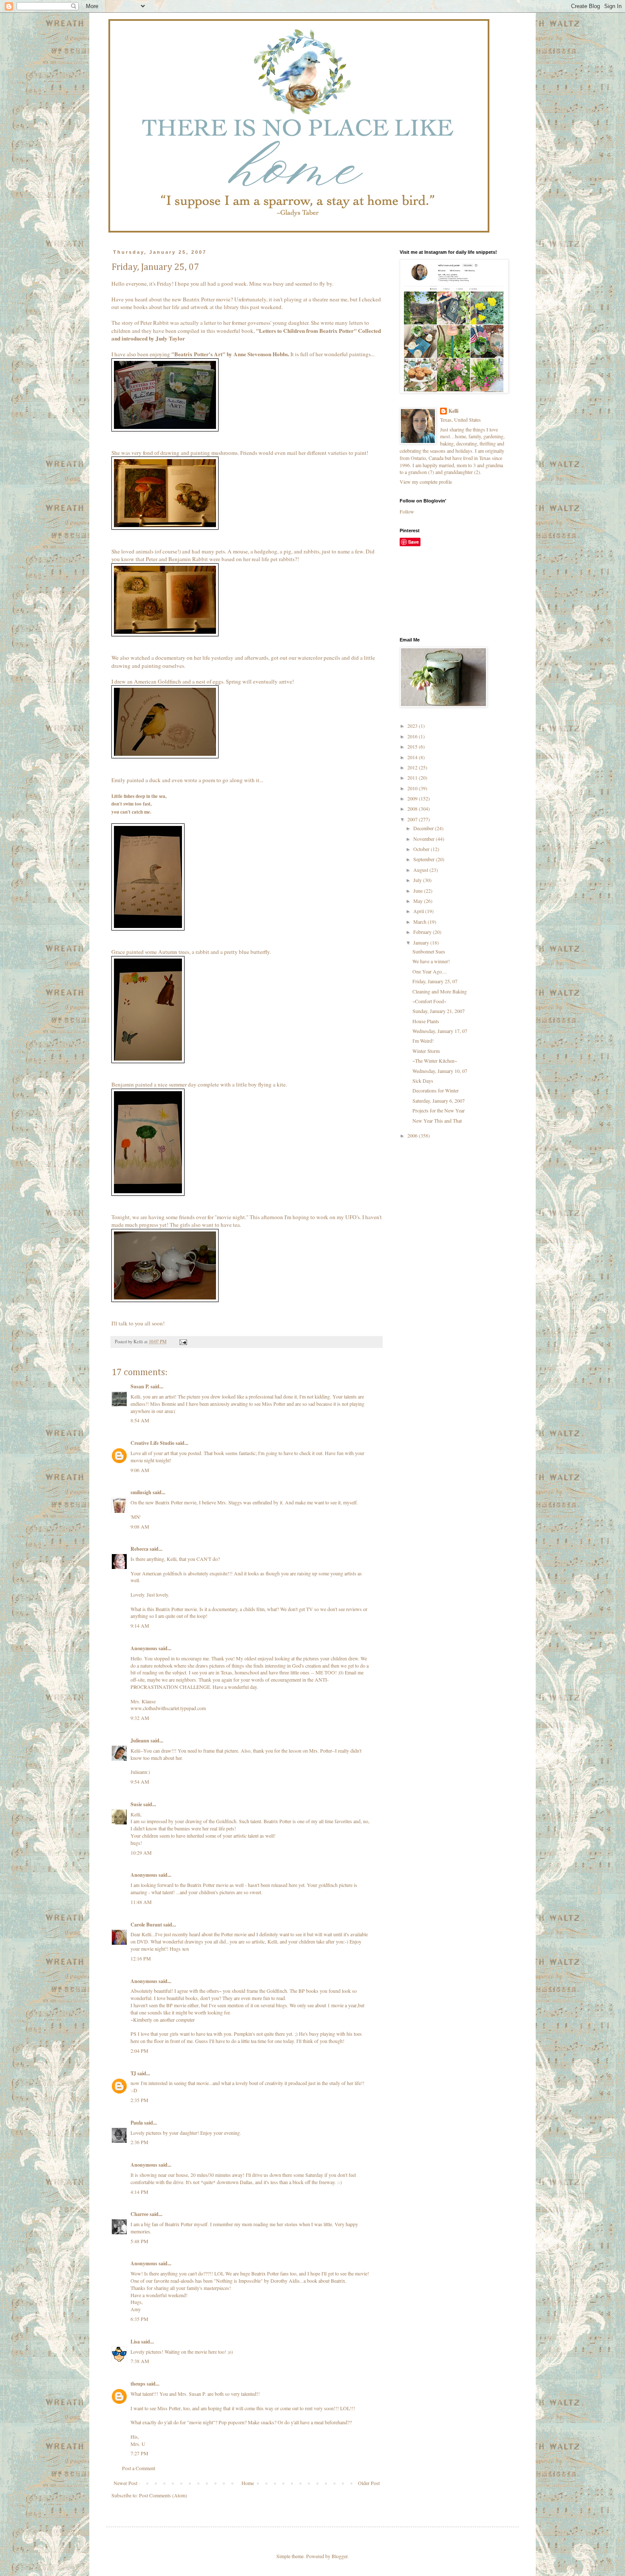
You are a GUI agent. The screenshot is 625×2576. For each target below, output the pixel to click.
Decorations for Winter (436, 1090)
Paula (137, 2123)
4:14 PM (139, 2192)
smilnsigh (141, 1492)
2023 (413, 726)
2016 (413, 736)
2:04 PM (139, 2051)
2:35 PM (139, 2100)
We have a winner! (431, 961)
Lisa (135, 2342)
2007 (413, 819)
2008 (413, 809)
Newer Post (125, 2483)
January (422, 942)
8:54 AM (140, 1420)
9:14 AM (140, 1626)
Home (248, 2483)
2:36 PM (139, 2142)
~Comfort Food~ (429, 1001)
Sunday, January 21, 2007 (439, 1011)
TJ (133, 2073)
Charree (139, 2214)
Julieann (140, 1741)
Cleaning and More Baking (440, 991)
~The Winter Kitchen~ (435, 1061)
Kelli (453, 411)
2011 (413, 777)
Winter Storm (426, 1051)
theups (138, 2384)
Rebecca (139, 1549)
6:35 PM (139, 2319)
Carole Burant (146, 1925)
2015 (413, 746)
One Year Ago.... (430, 971)
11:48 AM (141, 1902)
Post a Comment (139, 2468)
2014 (413, 757)
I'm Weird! (423, 1041)
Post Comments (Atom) (163, 2495)
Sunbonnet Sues (429, 951)
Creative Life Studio (152, 1443)
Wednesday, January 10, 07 (440, 1071)
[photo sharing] (165, 429)
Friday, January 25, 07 (435, 981)
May (419, 901)
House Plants (426, 1021)
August (421, 870)
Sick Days (423, 1081)
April (419, 911)
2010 (413, 788)
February (423, 932)
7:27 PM (139, 2453)
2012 (413, 767)
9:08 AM (140, 1526)
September (425, 859)
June (419, 891)
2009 (413, 798)
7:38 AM (140, 2361)
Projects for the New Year (439, 1110)
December (424, 828)
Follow (407, 511)
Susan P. (140, 1386)
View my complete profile (426, 482)
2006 (413, 1135)
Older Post (369, 2483)
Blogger (339, 2556)
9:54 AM (140, 1782)
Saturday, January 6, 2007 (439, 1101)
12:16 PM (141, 1958)
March (420, 922)
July (418, 880)
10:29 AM (141, 1853)
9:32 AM (140, 1718)
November (425, 839)
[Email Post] (183, 1342)
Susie (136, 1804)
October (422, 849)
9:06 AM (140, 1470)
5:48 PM (139, 2241)
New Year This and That (437, 1121)
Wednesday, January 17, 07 (440, 1031)
